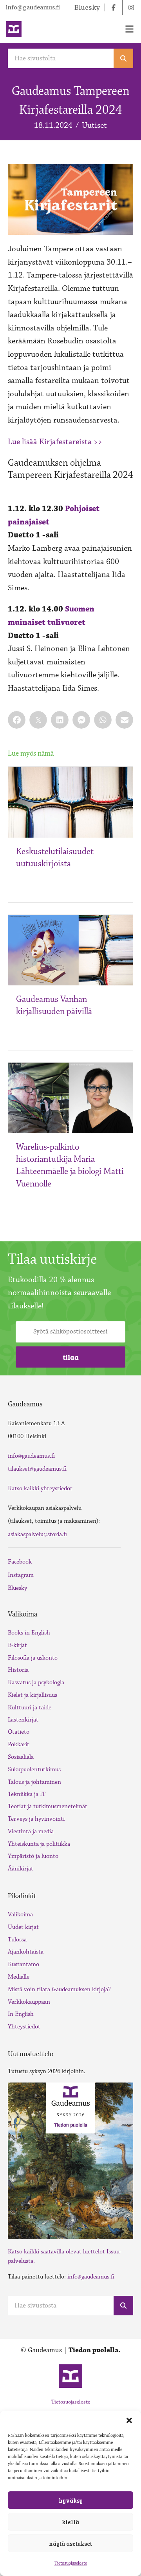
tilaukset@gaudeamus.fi (37, 1469)
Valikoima (20, 1915)
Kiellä (70, 2522)
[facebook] (114, 7)
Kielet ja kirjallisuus (33, 1695)
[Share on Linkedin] (60, 720)
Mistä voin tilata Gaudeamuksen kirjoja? (59, 1989)
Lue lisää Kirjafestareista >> (55, 442)
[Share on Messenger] (81, 720)
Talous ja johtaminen (34, 1782)
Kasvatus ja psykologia (36, 1683)
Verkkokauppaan (29, 2002)
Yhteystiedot (24, 2027)
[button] (129, 2420)
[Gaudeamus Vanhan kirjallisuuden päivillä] (70, 949)
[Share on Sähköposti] (124, 720)
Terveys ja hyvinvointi (36, 1819)
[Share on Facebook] (17, 720)
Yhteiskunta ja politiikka (39, 1844)
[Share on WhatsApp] (103, 720)
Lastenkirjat (23, 1720)
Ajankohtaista (26, 1952)
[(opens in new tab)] (70, 2160)
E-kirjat (17, 1645)
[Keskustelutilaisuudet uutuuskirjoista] (70, 802)
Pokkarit (19, 1744)
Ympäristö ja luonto (33, 1856)
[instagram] (131, 7)
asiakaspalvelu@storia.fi (37, 1534)
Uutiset (94, 125)
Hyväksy (71, 2500)
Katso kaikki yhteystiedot (40, 1488)
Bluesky (17, 1588)
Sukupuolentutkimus (34, 1770)
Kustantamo (23, 1964)
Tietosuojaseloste (71, 2563)
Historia (18, 1670)
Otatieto (19, 1732)
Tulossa (17, 1940)
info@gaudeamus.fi (33, 7)
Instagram (21, 1575)
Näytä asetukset (70, 2543)
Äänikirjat (21, 1869)
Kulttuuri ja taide (30, 1708)
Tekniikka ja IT (27, 1794)
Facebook (20, 1562)
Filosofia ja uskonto (33, 1658)
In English (21, 2014)
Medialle (19, 1977)
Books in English (29, 1633)
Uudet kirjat (23, 1927)
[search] (123, 58)
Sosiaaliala (21, 1757)
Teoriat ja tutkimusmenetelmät (48, 1806)
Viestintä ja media (31, 1831)
